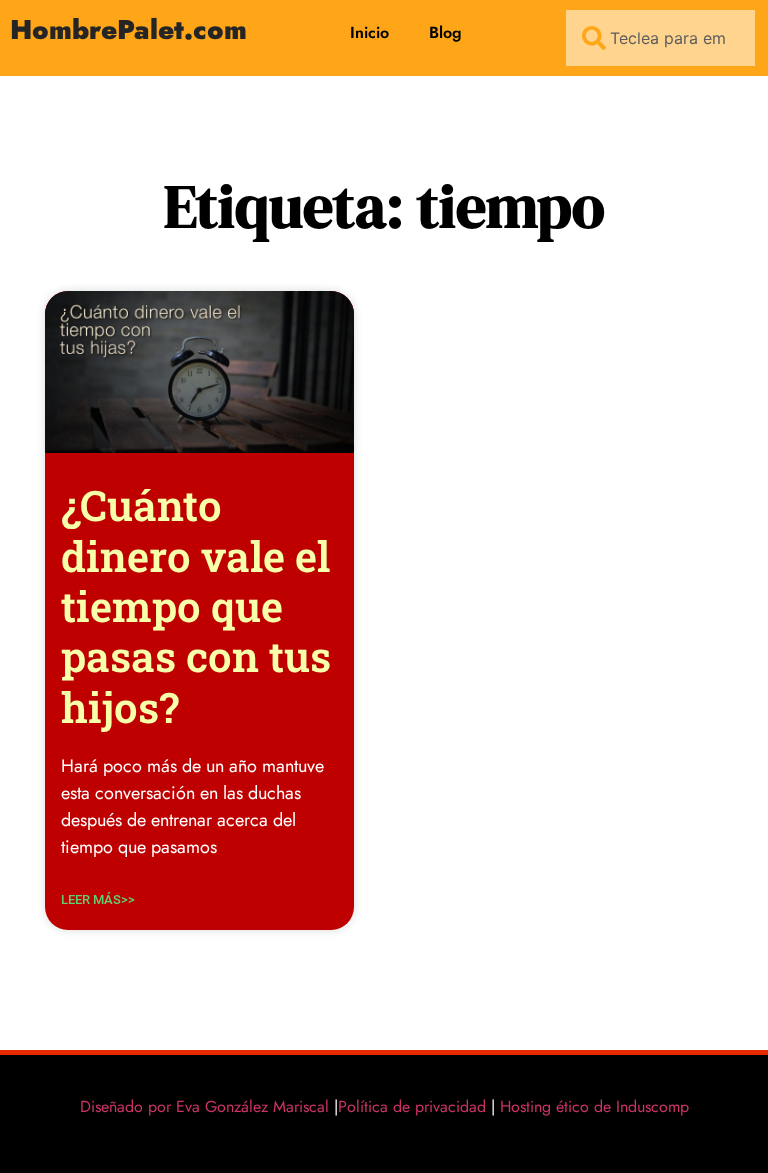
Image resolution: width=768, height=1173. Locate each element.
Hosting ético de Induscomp (590, 1106)
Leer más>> (98, 899)
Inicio (369, 32)
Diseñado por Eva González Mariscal (204, 1106)
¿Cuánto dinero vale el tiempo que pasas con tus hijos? (196, 605)
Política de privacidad (412, 1106)
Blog (445, 32)
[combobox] (660, 38)
